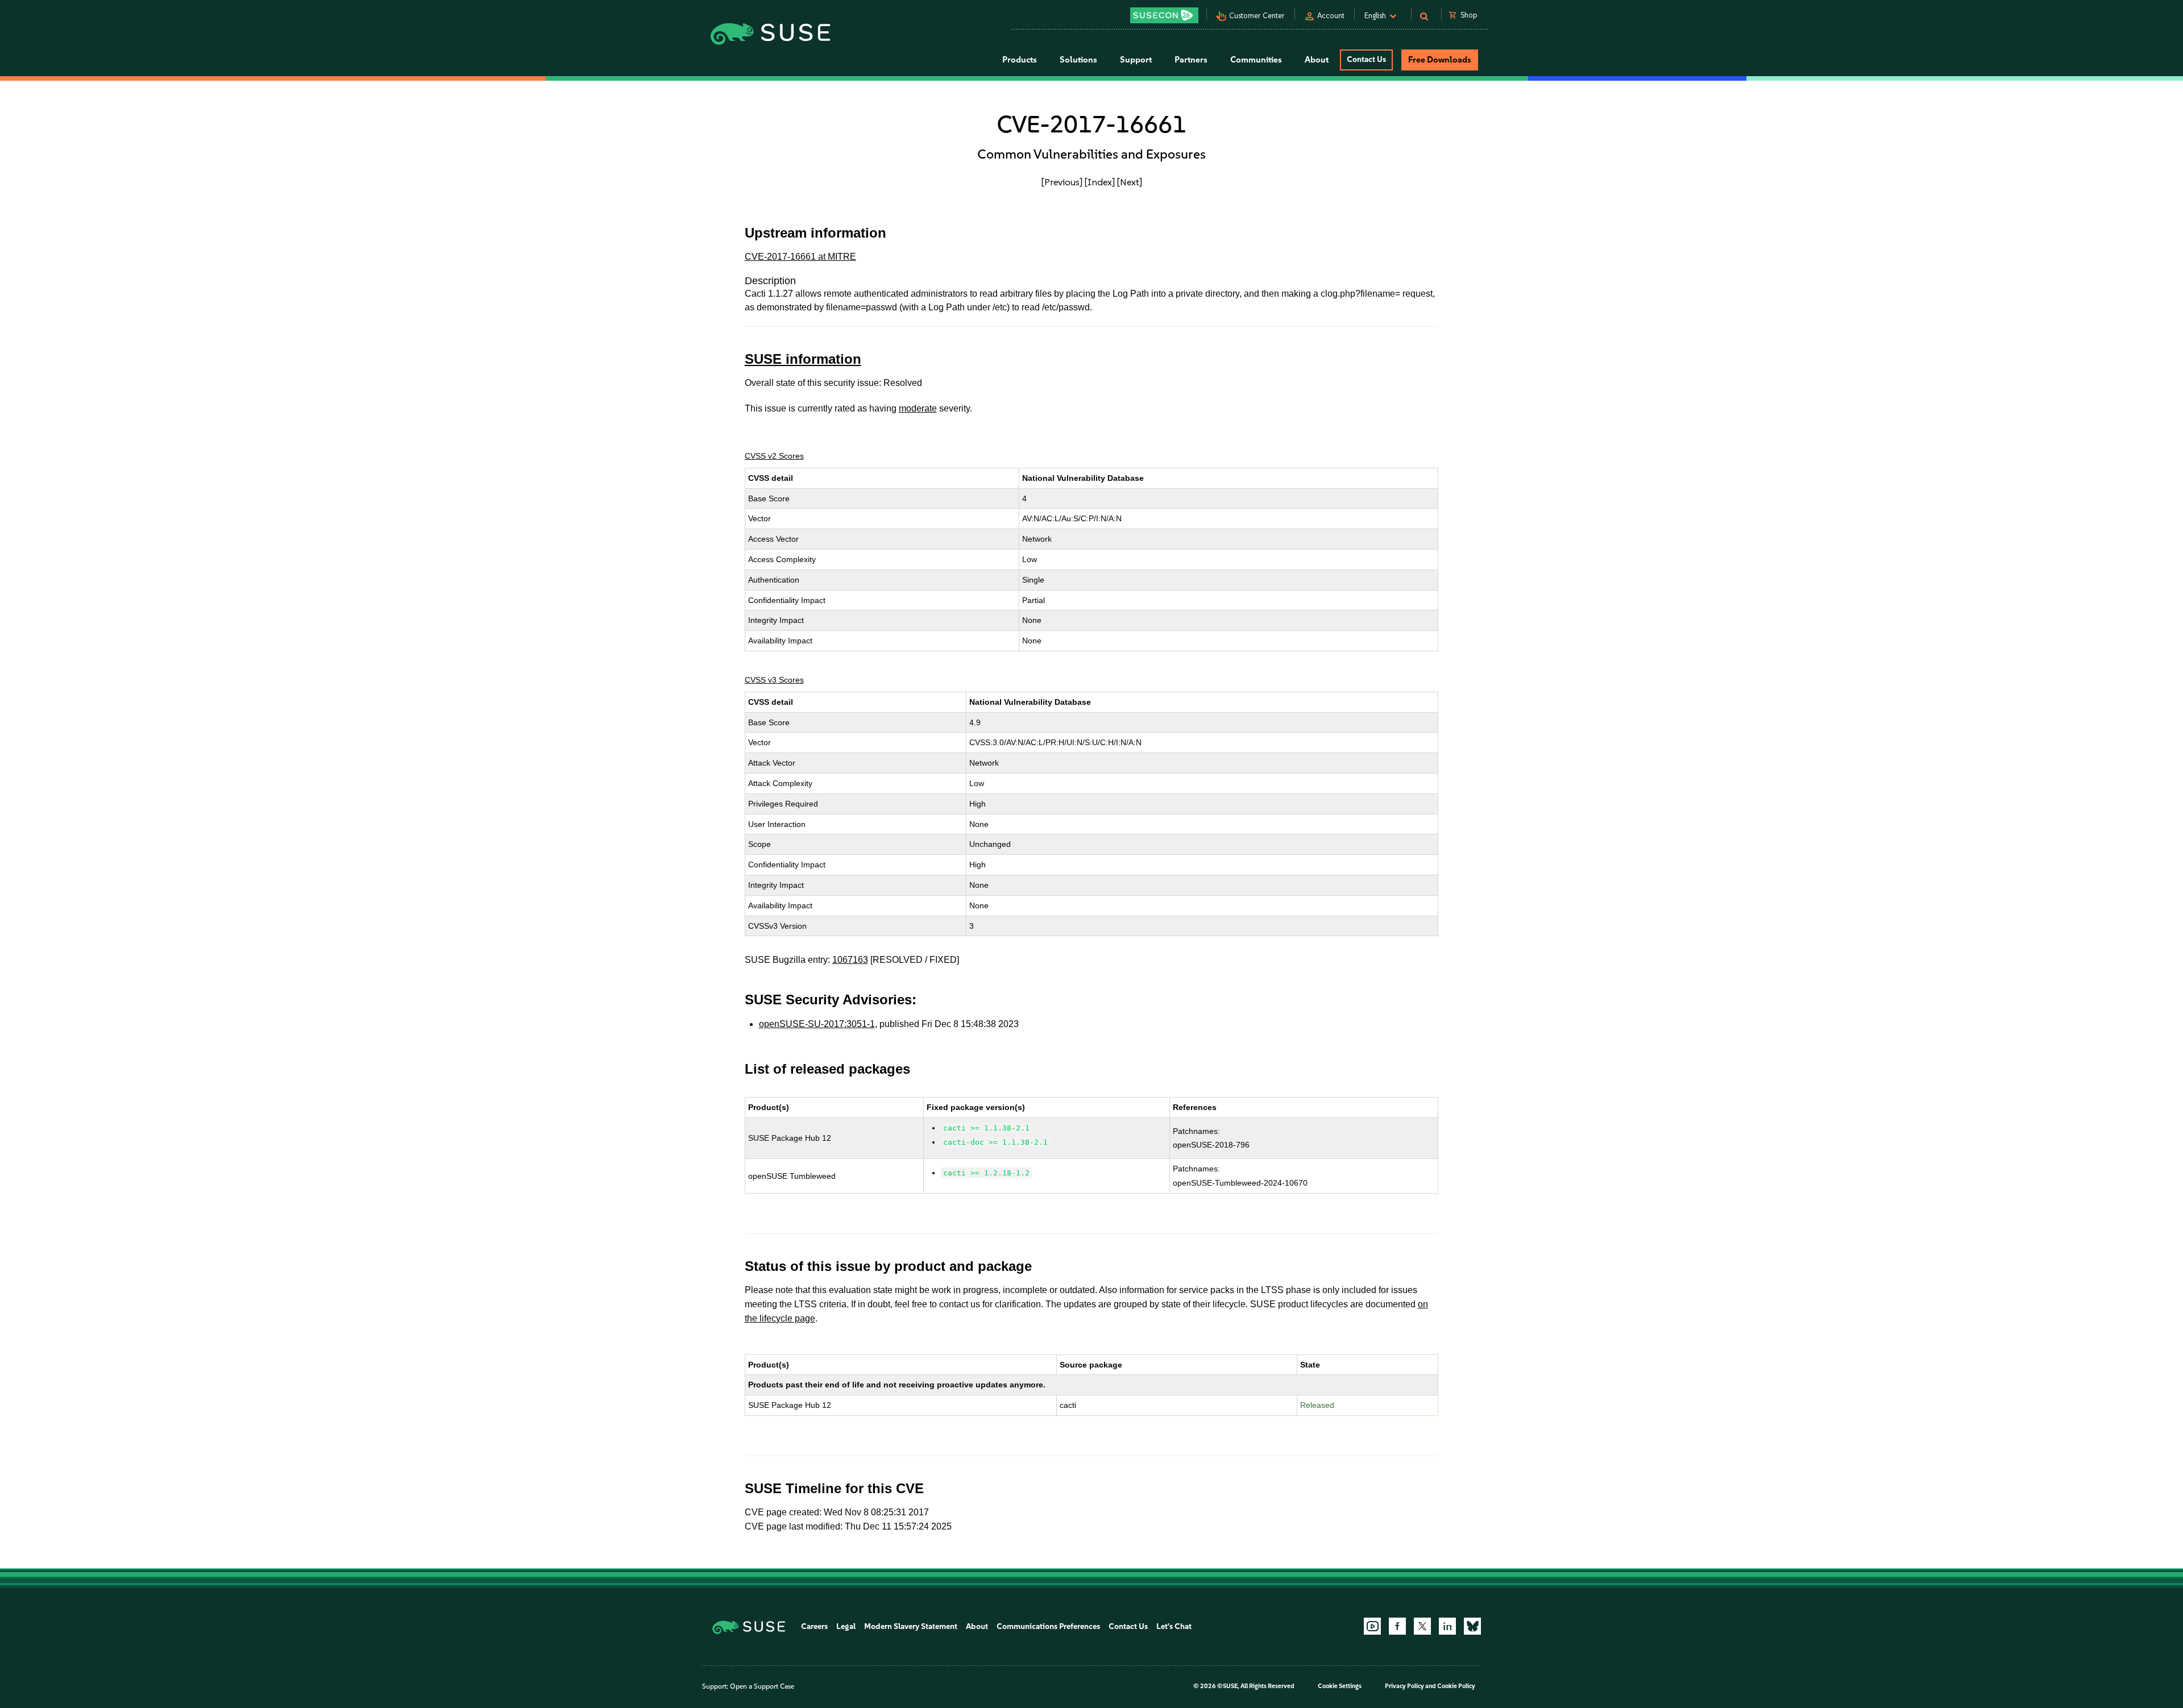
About (977, 1626)
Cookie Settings (1340, 1686)
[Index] (1100, 182)
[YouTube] (1372, 1626)
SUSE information (803, 359)
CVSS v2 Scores (774, 456)
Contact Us (1366, 59)
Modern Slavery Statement (911, 1626)
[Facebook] (1397, 1626)
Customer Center (1257, 16)
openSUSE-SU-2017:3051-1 (817, 1024)
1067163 (850, 960)
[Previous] (1062, 182)
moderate (918, 408)
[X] (1422, 1626)
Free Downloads (1440, 60)
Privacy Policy (1404, 1686)
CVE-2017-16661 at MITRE (800, 257)
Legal (846, 1626)
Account (1331, 16)
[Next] (1130, 182)
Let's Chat (1174, 1626)
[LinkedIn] (1447, 1626)
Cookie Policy (1456, 1686)
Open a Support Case (762, 1686)
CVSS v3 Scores (774, 680)
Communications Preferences (1048, 1626)
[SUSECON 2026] (1164, 15)
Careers (814, 1626)
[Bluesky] (1472, 1626)
